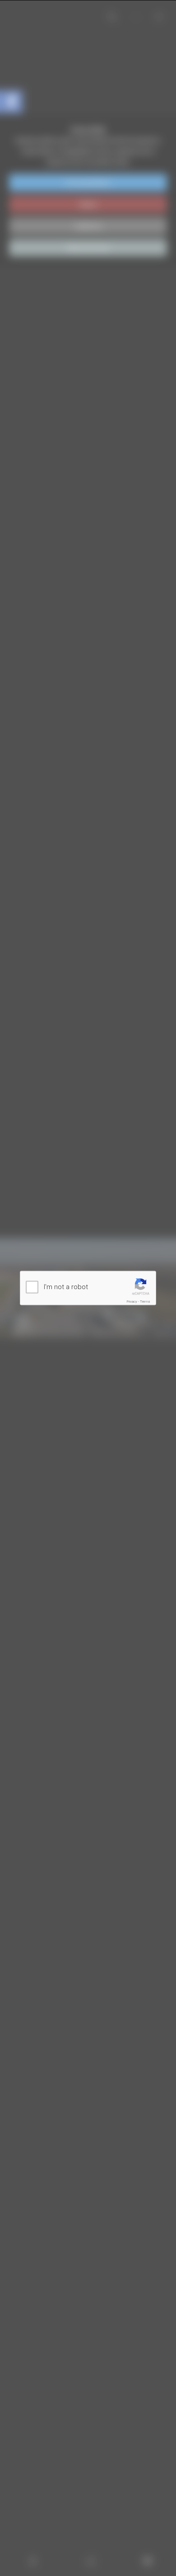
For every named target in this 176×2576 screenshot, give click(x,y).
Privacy (132, 1302)
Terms (145, 1302)
